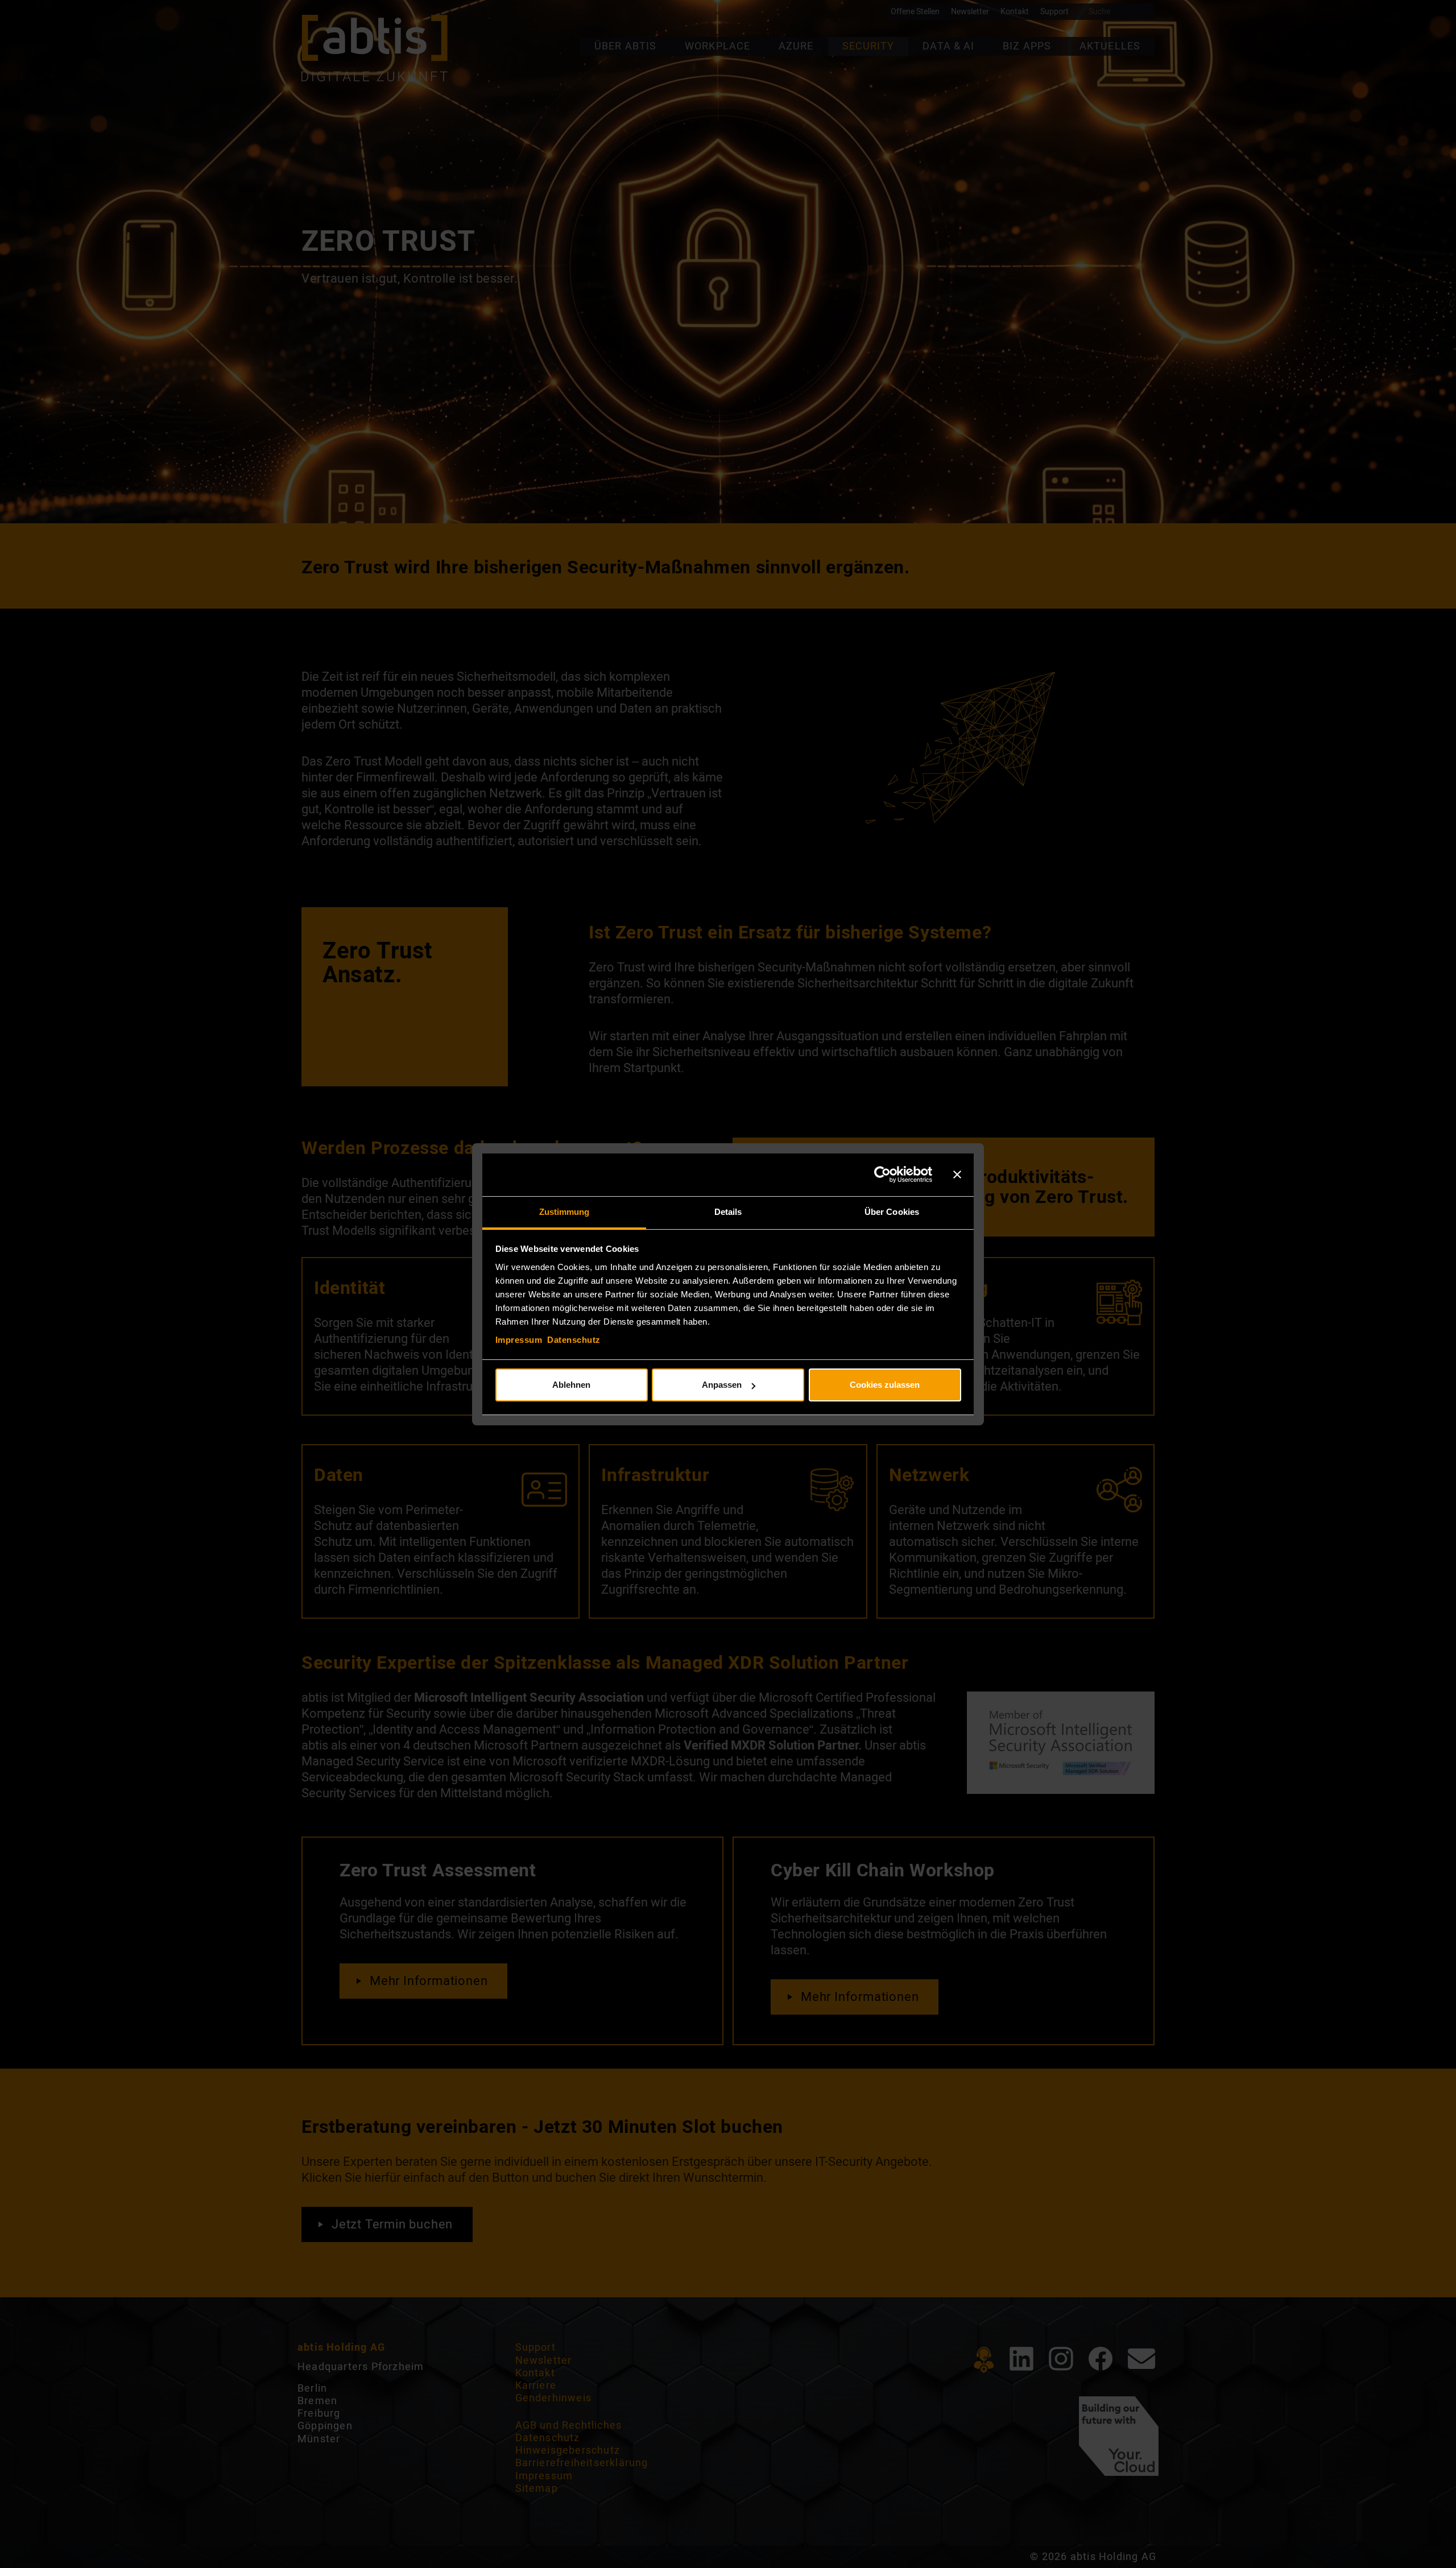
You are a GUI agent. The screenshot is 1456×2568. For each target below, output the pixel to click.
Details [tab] (728, 1212)
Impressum (519, 1340)
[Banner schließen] (957, 1175)
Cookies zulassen (885, 1385)
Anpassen (722, 1385)
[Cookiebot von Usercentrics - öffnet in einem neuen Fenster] (882, 1175)
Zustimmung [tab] (564, 1212)
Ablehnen (571, 1385)
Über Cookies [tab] (892, 1212)
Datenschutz (574, 1340)
